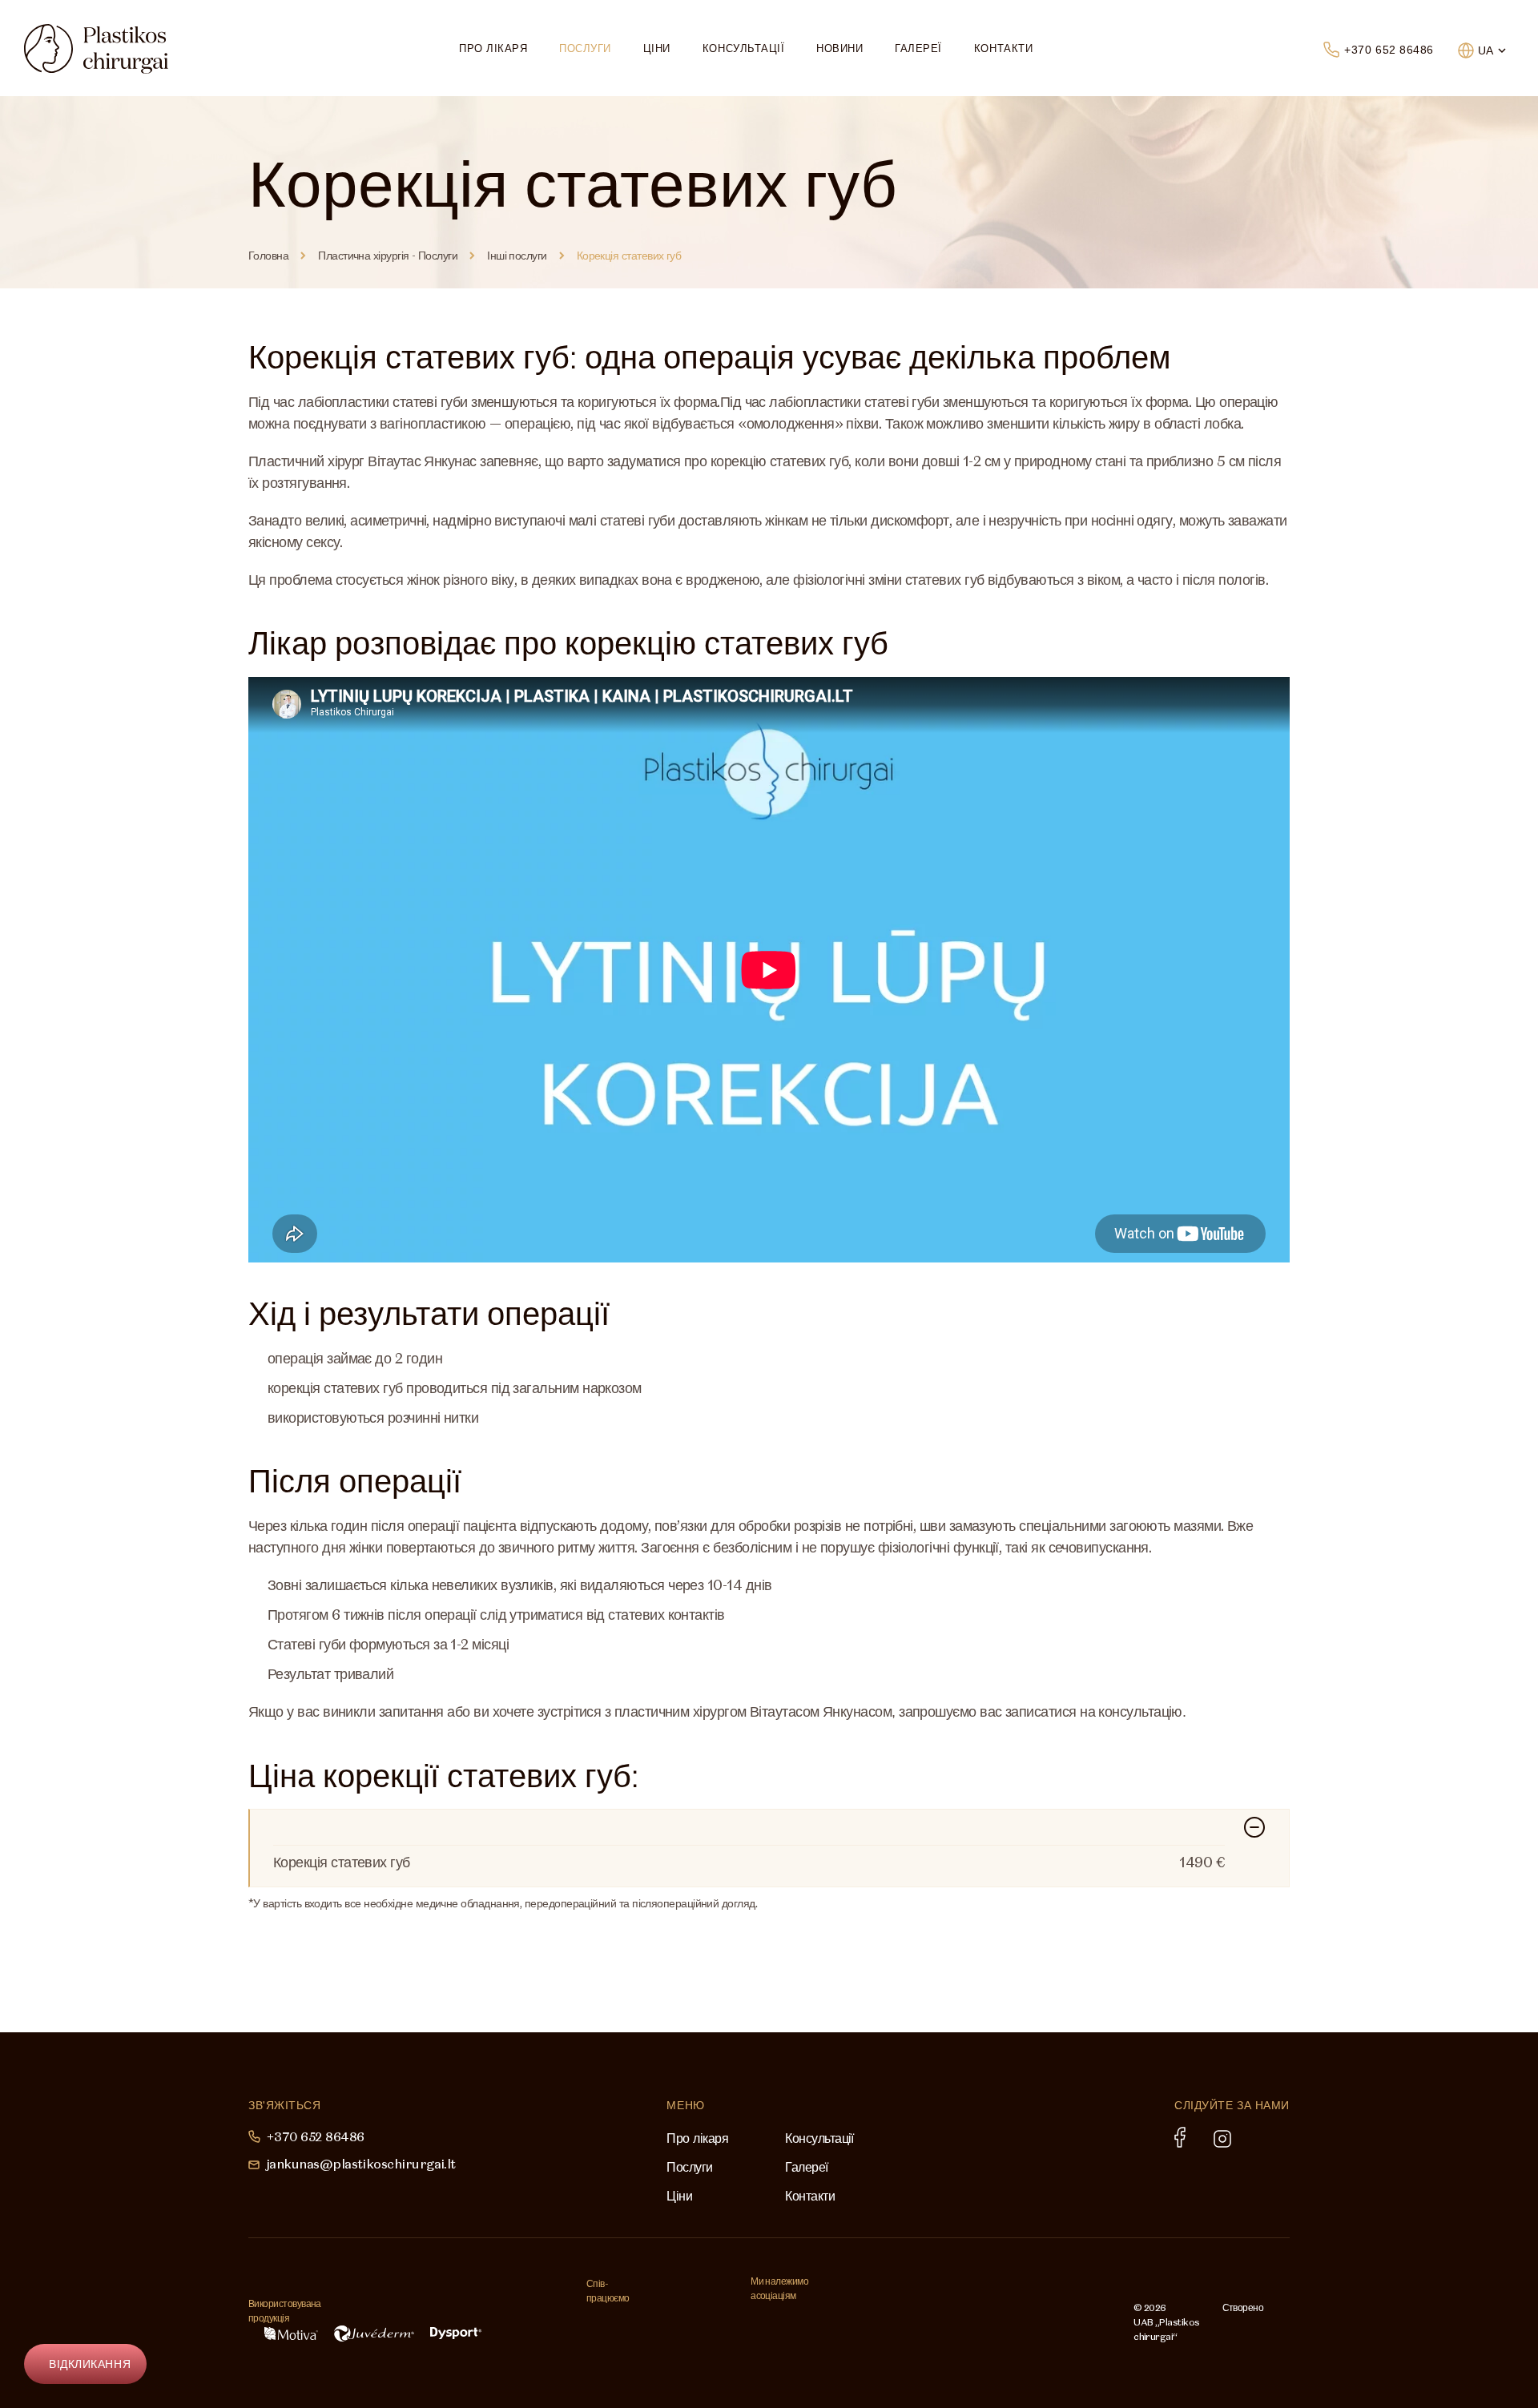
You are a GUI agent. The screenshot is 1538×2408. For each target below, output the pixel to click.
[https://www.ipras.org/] (789, 2325)
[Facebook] (1180, 2137)
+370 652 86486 (1389, 50)
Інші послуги (517, 256)
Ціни (657, 48)
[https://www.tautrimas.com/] (638, 2323)
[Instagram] (1222, 2139)
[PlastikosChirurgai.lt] (96, 49)
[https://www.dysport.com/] (456, 2333)
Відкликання (90, 2364)
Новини (839, 48)
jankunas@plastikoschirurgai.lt (361, 2164)
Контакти (1003, 48)
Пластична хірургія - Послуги (388, 256)
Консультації (743, 48)
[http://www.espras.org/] (848, 2325)
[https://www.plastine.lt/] (983, 2325)
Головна (268, 256)
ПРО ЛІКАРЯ (493, 48)
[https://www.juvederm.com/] (374, 2334)
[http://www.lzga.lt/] (906, 2325)
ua (1486, 50)
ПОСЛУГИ (585, 48)
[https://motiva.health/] (291, 2334)
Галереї (918, 48)
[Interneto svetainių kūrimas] (1255, 2330)
